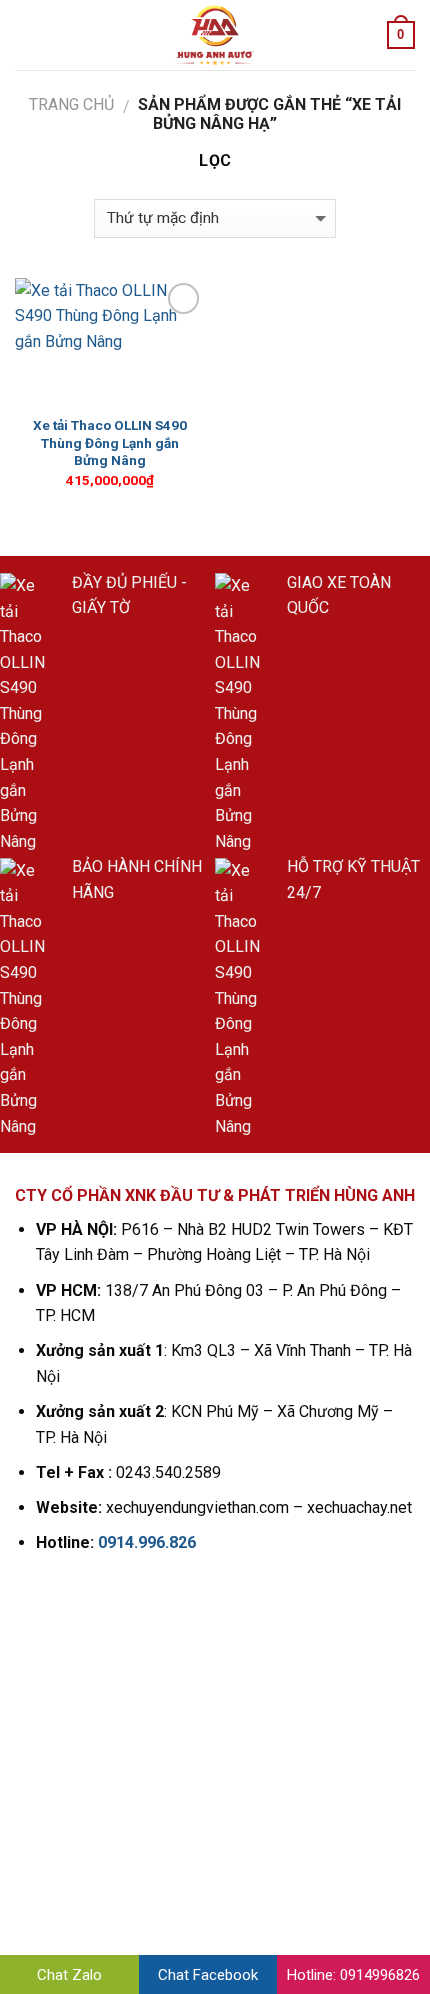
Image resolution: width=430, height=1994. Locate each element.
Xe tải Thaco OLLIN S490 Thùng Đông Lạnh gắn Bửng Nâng (110, 442)
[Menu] (27, 34)
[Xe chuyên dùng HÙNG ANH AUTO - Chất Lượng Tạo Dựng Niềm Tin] (215, 35)
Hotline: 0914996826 (353, 1975)
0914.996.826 (147, 1542)
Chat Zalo (69, 1975)
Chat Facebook (208, 1975)
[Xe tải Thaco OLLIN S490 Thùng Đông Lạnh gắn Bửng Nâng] (110, 341)
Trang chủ (71, 104)
